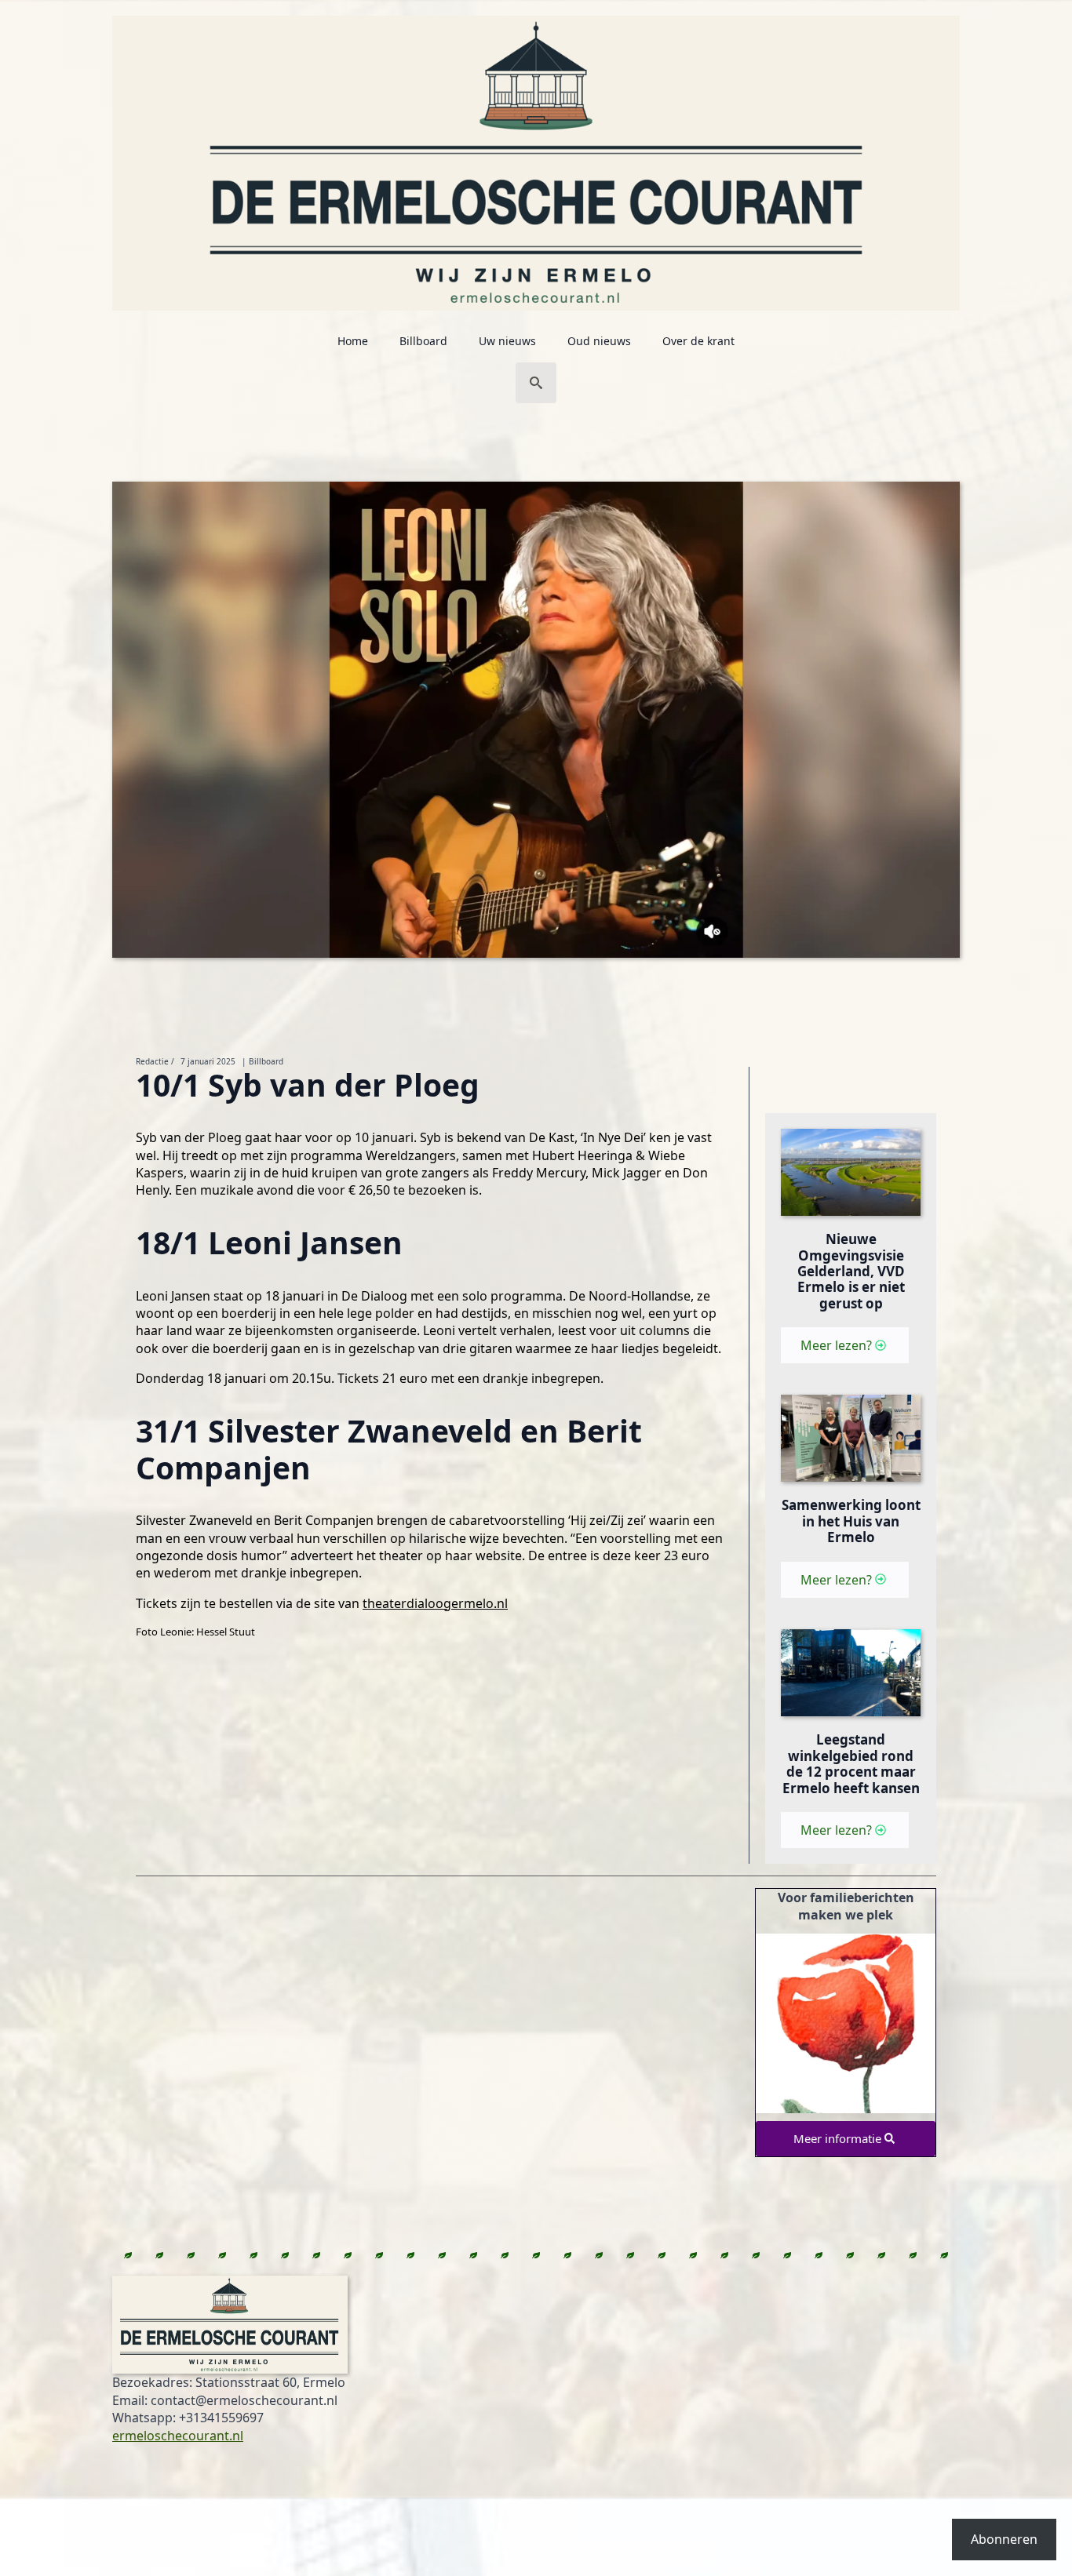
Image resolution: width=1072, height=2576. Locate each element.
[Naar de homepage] (536, 155)
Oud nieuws (599, 341)
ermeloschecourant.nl (178, 2436)
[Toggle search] (536, 383)
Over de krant (698, 341)
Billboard (423, 341)
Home (353, 341)
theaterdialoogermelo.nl (435, 1603)
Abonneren (1004, 2539)
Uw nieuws (507, 341)
